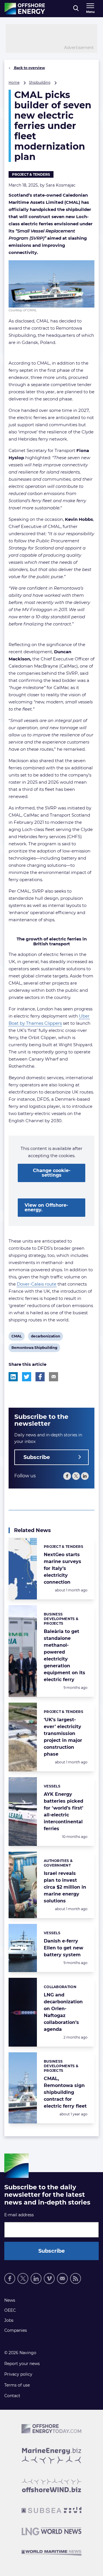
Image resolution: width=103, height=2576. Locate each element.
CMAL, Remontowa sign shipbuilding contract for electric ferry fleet (65, 2092)
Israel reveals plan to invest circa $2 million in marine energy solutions (65, 1887)
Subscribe (37, 1457)
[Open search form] (76, 9)
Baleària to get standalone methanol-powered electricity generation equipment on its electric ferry (65, 1655)
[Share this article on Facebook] (40, 1377)
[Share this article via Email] (54, 1377)
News (10, 2300)
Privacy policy (18, 2374)
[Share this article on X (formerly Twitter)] (27, 1377)
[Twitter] (76, 1476)
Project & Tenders (31, 174)
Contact (12, 2396)
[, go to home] (25, 9)
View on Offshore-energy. (46, 1207)
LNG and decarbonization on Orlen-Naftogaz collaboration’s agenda (63, 2012)
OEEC (10, 2310)
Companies (16, 2330)
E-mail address (19, 2215)
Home (14, 82)
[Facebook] (67, 1476)
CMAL (16, 1337)
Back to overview (29, 68)
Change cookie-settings (52, 1173)
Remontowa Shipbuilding (34, 1349)
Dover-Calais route (37, 1284)
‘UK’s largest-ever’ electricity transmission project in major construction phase (63, 1737)
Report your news (22, 2364)
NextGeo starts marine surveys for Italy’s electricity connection (63, 1568)
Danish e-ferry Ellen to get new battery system (64, 1948)
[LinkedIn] (85, 1476)
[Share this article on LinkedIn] (13, 1377)
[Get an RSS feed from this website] (76, 2278)
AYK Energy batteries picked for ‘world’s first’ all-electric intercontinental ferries (64, 1811)
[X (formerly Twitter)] (23, 2278)
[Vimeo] (49, 2278)
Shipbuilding (40, 82)
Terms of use (17, 2385)
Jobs (9, 2320)
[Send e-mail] (62, 2278)
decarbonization (45, 1337)
